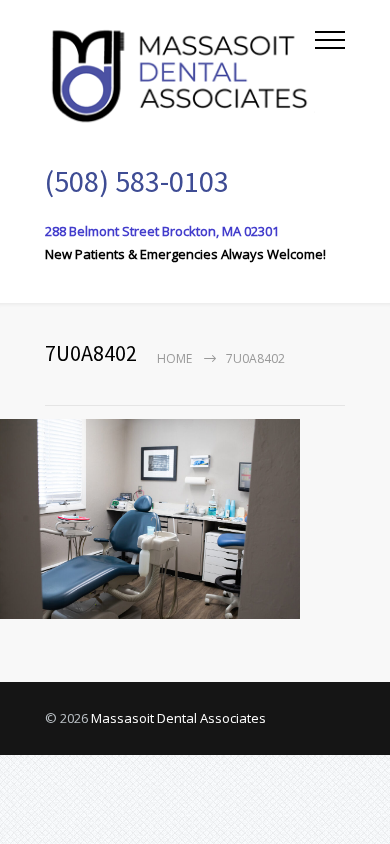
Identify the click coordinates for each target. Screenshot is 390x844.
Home (174, 358)
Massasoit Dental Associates (178, 718)
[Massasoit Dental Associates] (180, 73)
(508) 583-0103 (137, 181)
